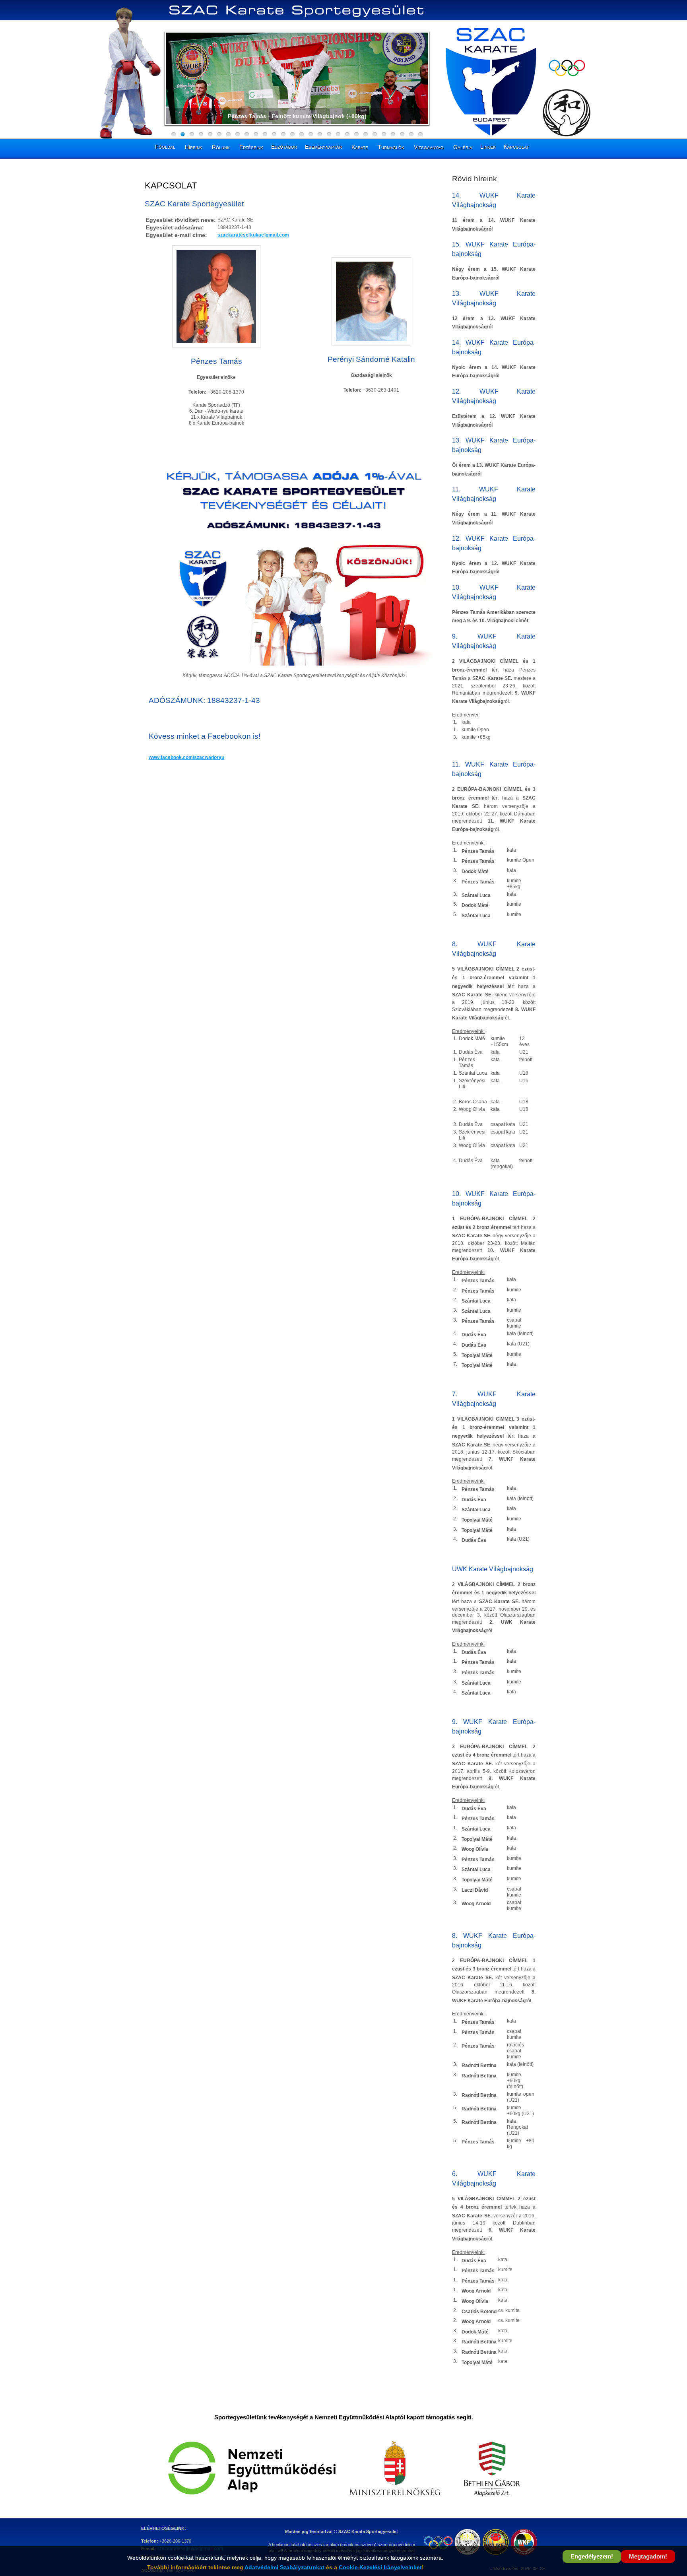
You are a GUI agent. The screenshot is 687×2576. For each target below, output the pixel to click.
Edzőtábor (284, 147)
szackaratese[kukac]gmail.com (253, 235)
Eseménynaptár (323, 147)
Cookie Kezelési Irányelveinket (380, 2567)
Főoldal (165, 147)
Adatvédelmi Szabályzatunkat (284, 2567)
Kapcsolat (516, 147)
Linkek (488, 147)
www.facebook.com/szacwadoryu (186, 757)
